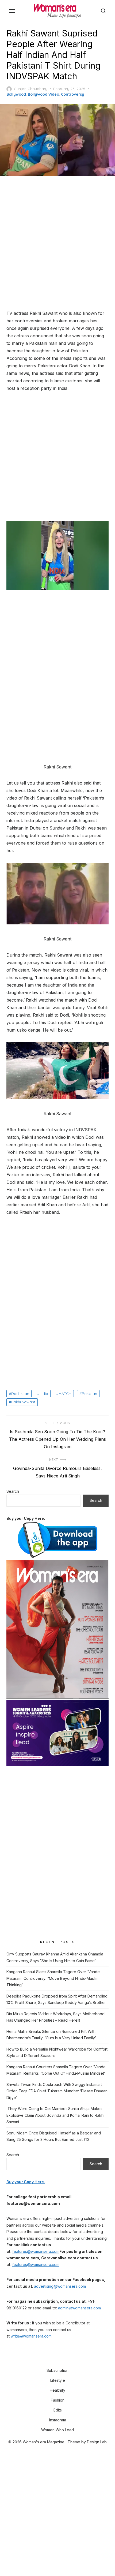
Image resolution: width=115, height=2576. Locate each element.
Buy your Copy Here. (26, 1518)
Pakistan (89, 1394)
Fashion (58, 2400)
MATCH (65, 1394)
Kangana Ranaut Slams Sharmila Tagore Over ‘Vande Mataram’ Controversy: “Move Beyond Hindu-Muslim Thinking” (53, 1978)
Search (13, 1491)
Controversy (73, 94)
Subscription (57, 2370)
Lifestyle (58, 2380)
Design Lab (97, 2442)
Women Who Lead (57, 2430)
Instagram (58, 2420)
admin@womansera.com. (80, 2308)
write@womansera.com (31, 2336)
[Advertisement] (57, 243)
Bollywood (16, 94)
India (44, 1394)
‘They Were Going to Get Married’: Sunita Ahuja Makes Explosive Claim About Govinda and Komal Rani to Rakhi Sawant (55, 2115)
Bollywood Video (43, 94)
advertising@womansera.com (60, 2286)
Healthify (57, 2390)
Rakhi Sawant (23, 1402)
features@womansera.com (36, 2251)
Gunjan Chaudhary (31, 89)
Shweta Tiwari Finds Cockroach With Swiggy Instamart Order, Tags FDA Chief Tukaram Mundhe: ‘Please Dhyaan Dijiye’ (57, 2091)
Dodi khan (20, 1394)
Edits (58, 2410)
